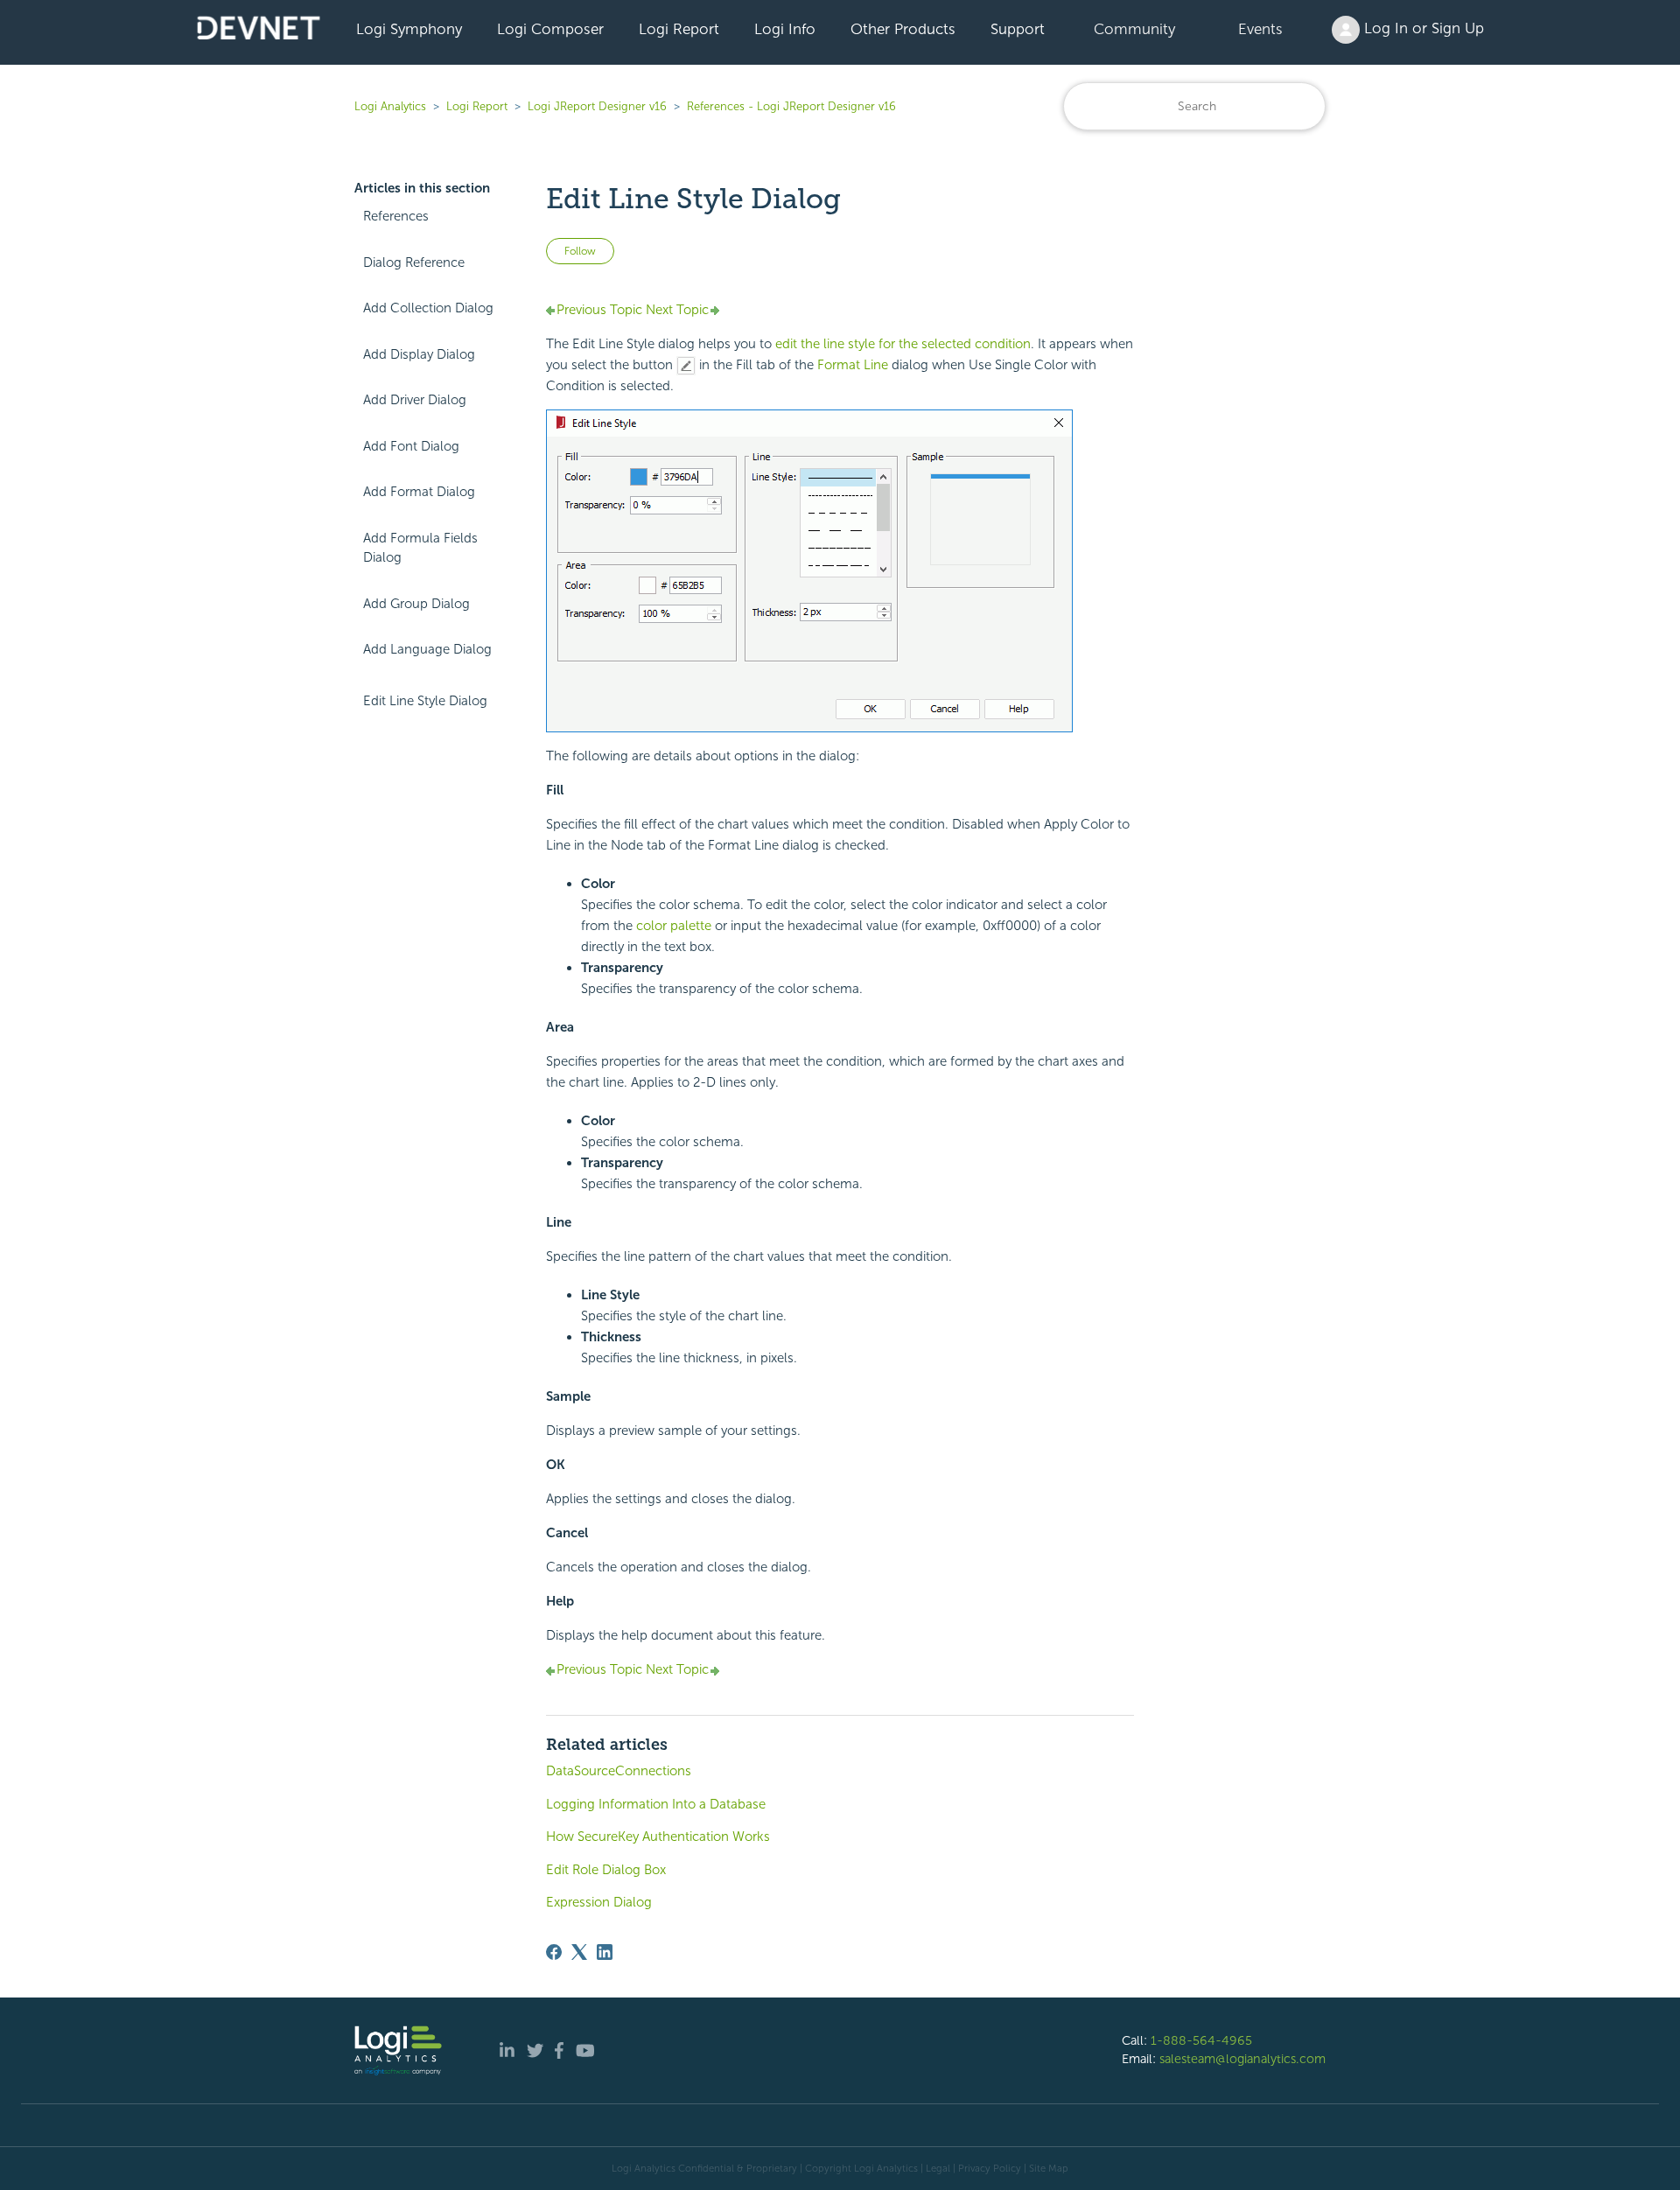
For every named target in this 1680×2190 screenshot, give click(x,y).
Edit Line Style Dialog (425, 701)
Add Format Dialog (419, 492)
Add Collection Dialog (428, 308)
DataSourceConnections (619, 1771)
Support (1018, 29)
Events (1260, 29)
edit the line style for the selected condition (903, 344)
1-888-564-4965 (1201, 2040)
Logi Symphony (409, 29)
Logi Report (679, 29)
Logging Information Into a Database (656, 1804)
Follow (580, 251)
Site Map (1049, 2168)
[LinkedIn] (605, 1952)
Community (1134, 29)
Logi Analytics (390, 106)
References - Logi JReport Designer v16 (791, 106)
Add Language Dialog (427, 649)
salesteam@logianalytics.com (1242, 2059)
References (396, 216)
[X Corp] (579, 1952)
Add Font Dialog (411, 446)
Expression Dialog (599, 1902)
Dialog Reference (414, 262)
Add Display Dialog (419, 354)
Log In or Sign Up (1422, 28)
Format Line (853, 365)
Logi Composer (550, 29)
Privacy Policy (990, 2168)
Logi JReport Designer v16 (597, 106)
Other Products (903, 29)
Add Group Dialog (416, 604)
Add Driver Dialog (415, 400)
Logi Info (785, 29)
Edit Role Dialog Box (606, 1870)
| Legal (935, 2168)
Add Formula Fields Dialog (420, 548)
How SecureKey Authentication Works (658, 1837)
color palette (674, 926)
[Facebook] (554, 1952)
